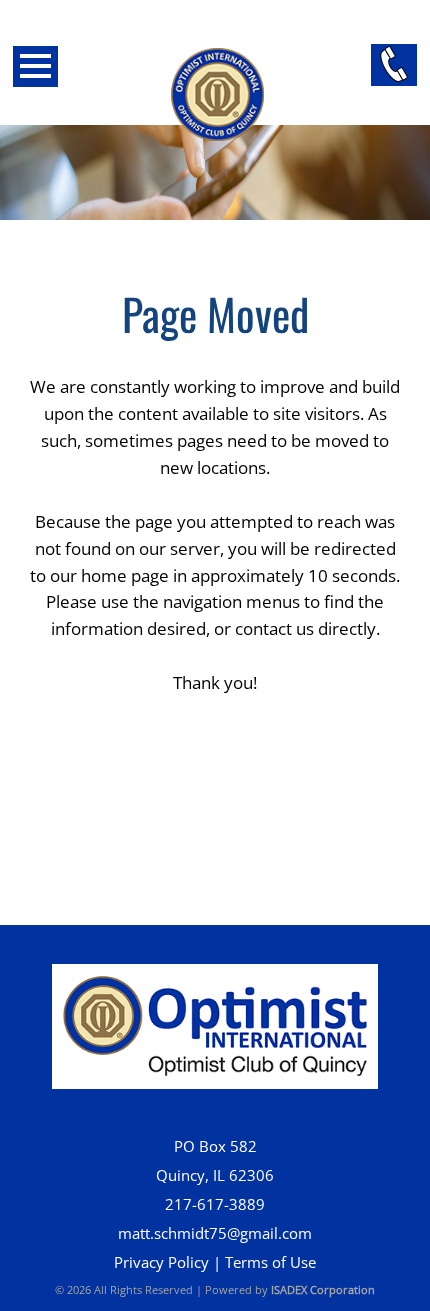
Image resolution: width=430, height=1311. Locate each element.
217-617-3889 (215, 1204)
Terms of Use (270, 1262)
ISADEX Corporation (323, 1289)
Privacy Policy (161, 1262)
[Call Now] (394, 65)
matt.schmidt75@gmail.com (215, 1233)
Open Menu (35, 66)
